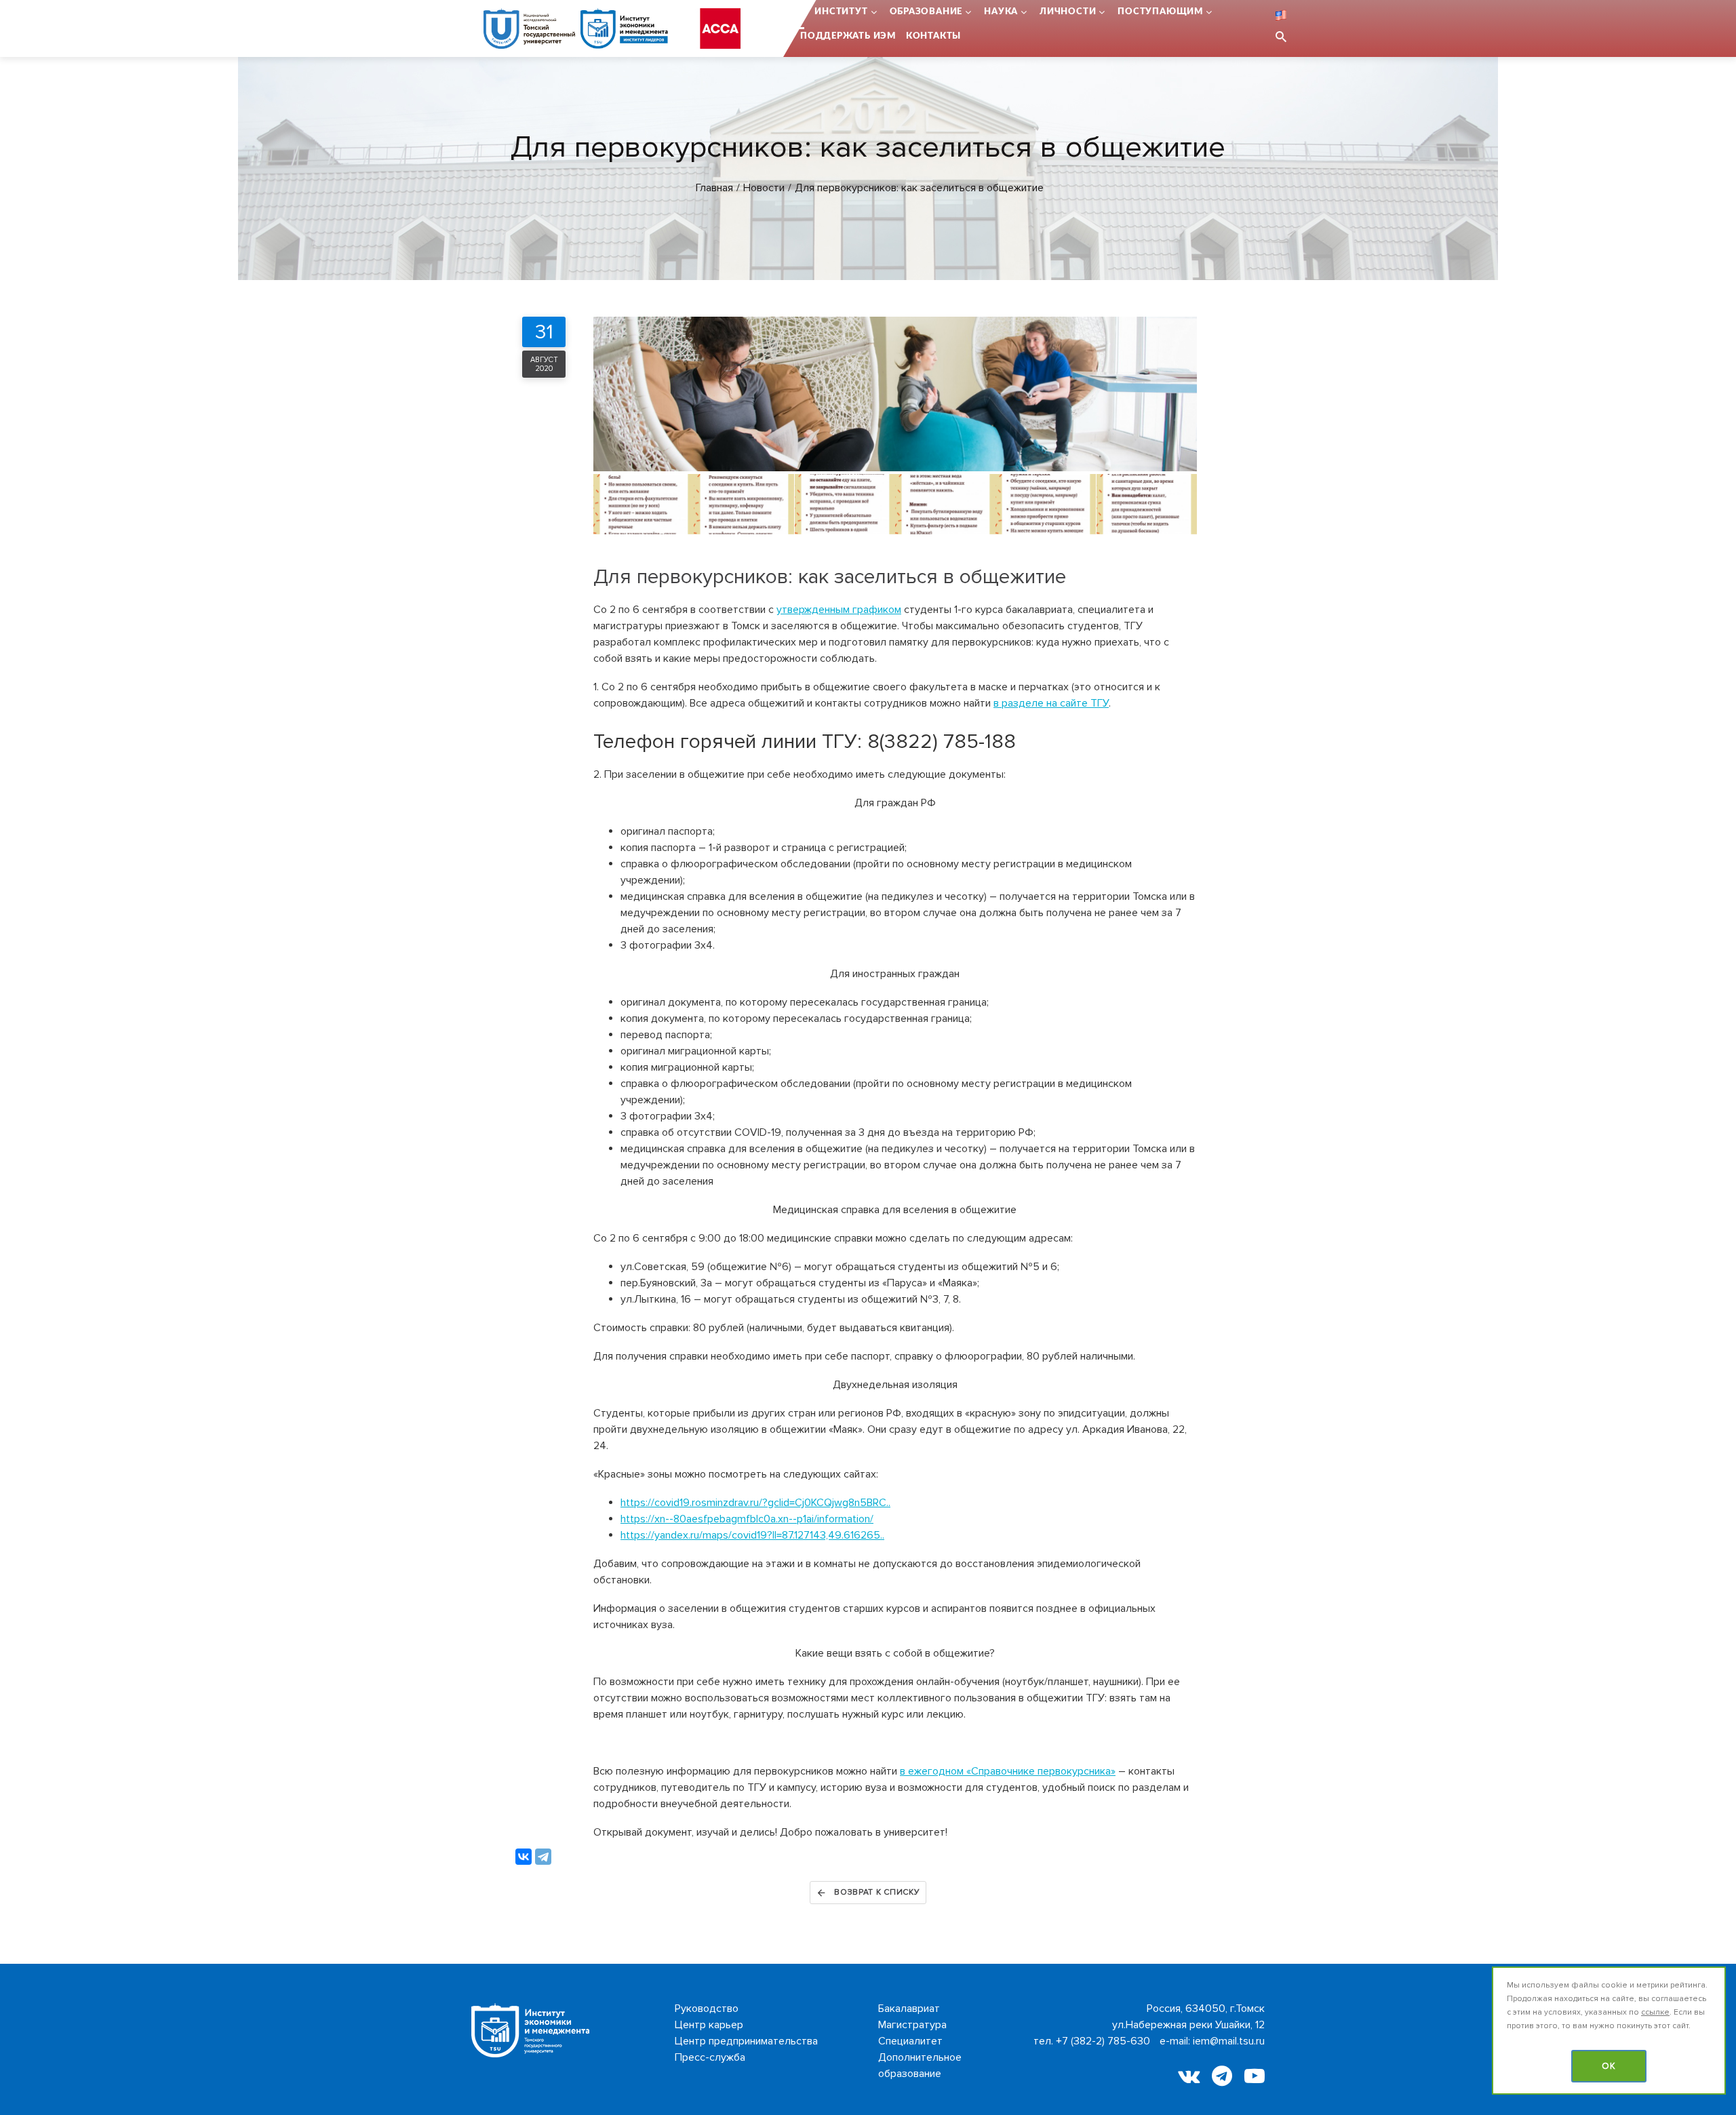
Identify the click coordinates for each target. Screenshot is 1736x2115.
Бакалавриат (909, 2009)
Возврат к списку (877, 1892)
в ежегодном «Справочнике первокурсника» (1008, 1771)
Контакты (933, 36)
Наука (1001, 12)
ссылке (1655, 2012)
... (801, 12)
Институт (841, 12)
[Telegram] (543, 1857)
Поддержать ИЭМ (848, 36)
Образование (926, 12)
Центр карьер (709, 2025)
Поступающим (1160, 12)
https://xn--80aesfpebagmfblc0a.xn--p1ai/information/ (747, 1519)
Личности (1068, 12)
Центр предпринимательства (746, 2041)
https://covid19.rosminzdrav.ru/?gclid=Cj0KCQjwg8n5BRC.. (755, 1503)
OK (1609, 2066)
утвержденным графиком (839, 610)
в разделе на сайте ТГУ (1051, 703)
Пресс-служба (710, 2057)
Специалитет (910, 2041)
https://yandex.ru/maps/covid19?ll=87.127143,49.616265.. (752, 1535)
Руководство (707, 2009)
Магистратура (912, 2025)
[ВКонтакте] (524, 1857)
